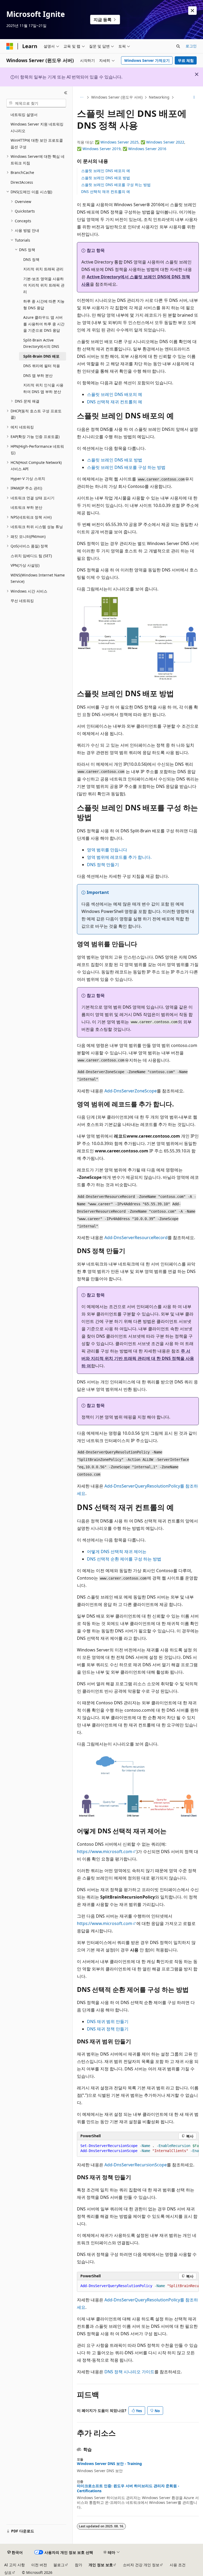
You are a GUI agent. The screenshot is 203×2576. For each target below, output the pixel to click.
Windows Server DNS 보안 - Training (109, 2464)
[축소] (66, 93)
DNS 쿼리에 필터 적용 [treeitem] (42, 366)
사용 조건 (178, 2565)
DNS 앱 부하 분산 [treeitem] (38, 375)
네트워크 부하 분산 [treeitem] (26, 507)
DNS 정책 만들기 (103, 865)
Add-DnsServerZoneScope (131, 1091)
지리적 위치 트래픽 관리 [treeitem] (43, 269)
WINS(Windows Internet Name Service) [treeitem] (38, 578)
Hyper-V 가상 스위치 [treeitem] (28, 479)
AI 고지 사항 (15, 2565)
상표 (8, 2572)
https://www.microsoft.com (105, 1852)
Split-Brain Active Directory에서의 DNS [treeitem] (41, 343)
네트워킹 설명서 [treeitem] (24, 115)
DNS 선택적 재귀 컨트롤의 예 (106, 191)
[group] (138, 2148)
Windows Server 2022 (165, 142)
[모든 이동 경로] (82, 98)
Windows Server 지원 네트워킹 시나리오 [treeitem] (37, 127)
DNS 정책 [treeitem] (31, 259)
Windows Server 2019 (101, 149)
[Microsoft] (10, 46)
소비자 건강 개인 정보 (141, 2565)
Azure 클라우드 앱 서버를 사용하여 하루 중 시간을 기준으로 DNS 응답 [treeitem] (44, 324)
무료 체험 (186, 60)
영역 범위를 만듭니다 (107, 850)
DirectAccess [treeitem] (22, 182)
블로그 (59, 2565)
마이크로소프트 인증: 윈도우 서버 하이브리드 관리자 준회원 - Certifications (128, 2488)
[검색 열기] (178, 46)
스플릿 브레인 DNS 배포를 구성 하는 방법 (116, 185)
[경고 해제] (192, 11)
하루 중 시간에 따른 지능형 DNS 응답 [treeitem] (44, 304)
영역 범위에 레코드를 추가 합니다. (119, 857)
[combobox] (36, 103)
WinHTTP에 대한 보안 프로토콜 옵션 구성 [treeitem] (37, 144)
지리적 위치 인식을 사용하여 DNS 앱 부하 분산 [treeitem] (43, 388)
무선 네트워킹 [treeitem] (22, 601)
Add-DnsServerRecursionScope (136, 2165)
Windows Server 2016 (147, 149)
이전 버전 (39, 2565)
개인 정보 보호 (101, 2565)
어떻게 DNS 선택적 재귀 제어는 (117, 1552)
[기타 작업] (194, 98)
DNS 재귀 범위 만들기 (108, 2021)
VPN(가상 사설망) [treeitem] (25, 565)
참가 (79, 2565)
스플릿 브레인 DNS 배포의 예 (106, 171)
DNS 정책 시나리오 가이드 (129, 2372)
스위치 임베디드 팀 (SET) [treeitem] (31, 556)
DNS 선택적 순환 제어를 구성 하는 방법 (124, 1559)
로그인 (191, 46)
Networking (159, 97)
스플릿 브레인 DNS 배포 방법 (106, 178)
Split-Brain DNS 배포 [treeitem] (41, 356)
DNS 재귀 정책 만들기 (108, 2029)
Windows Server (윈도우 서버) (117, 97)
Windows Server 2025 (119, 142)
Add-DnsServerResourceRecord (136, 1238)
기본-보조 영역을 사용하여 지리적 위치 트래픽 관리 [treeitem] (44, 285)
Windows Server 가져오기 (147, 60)
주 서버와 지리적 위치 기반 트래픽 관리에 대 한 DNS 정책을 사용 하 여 (138, 1358)
